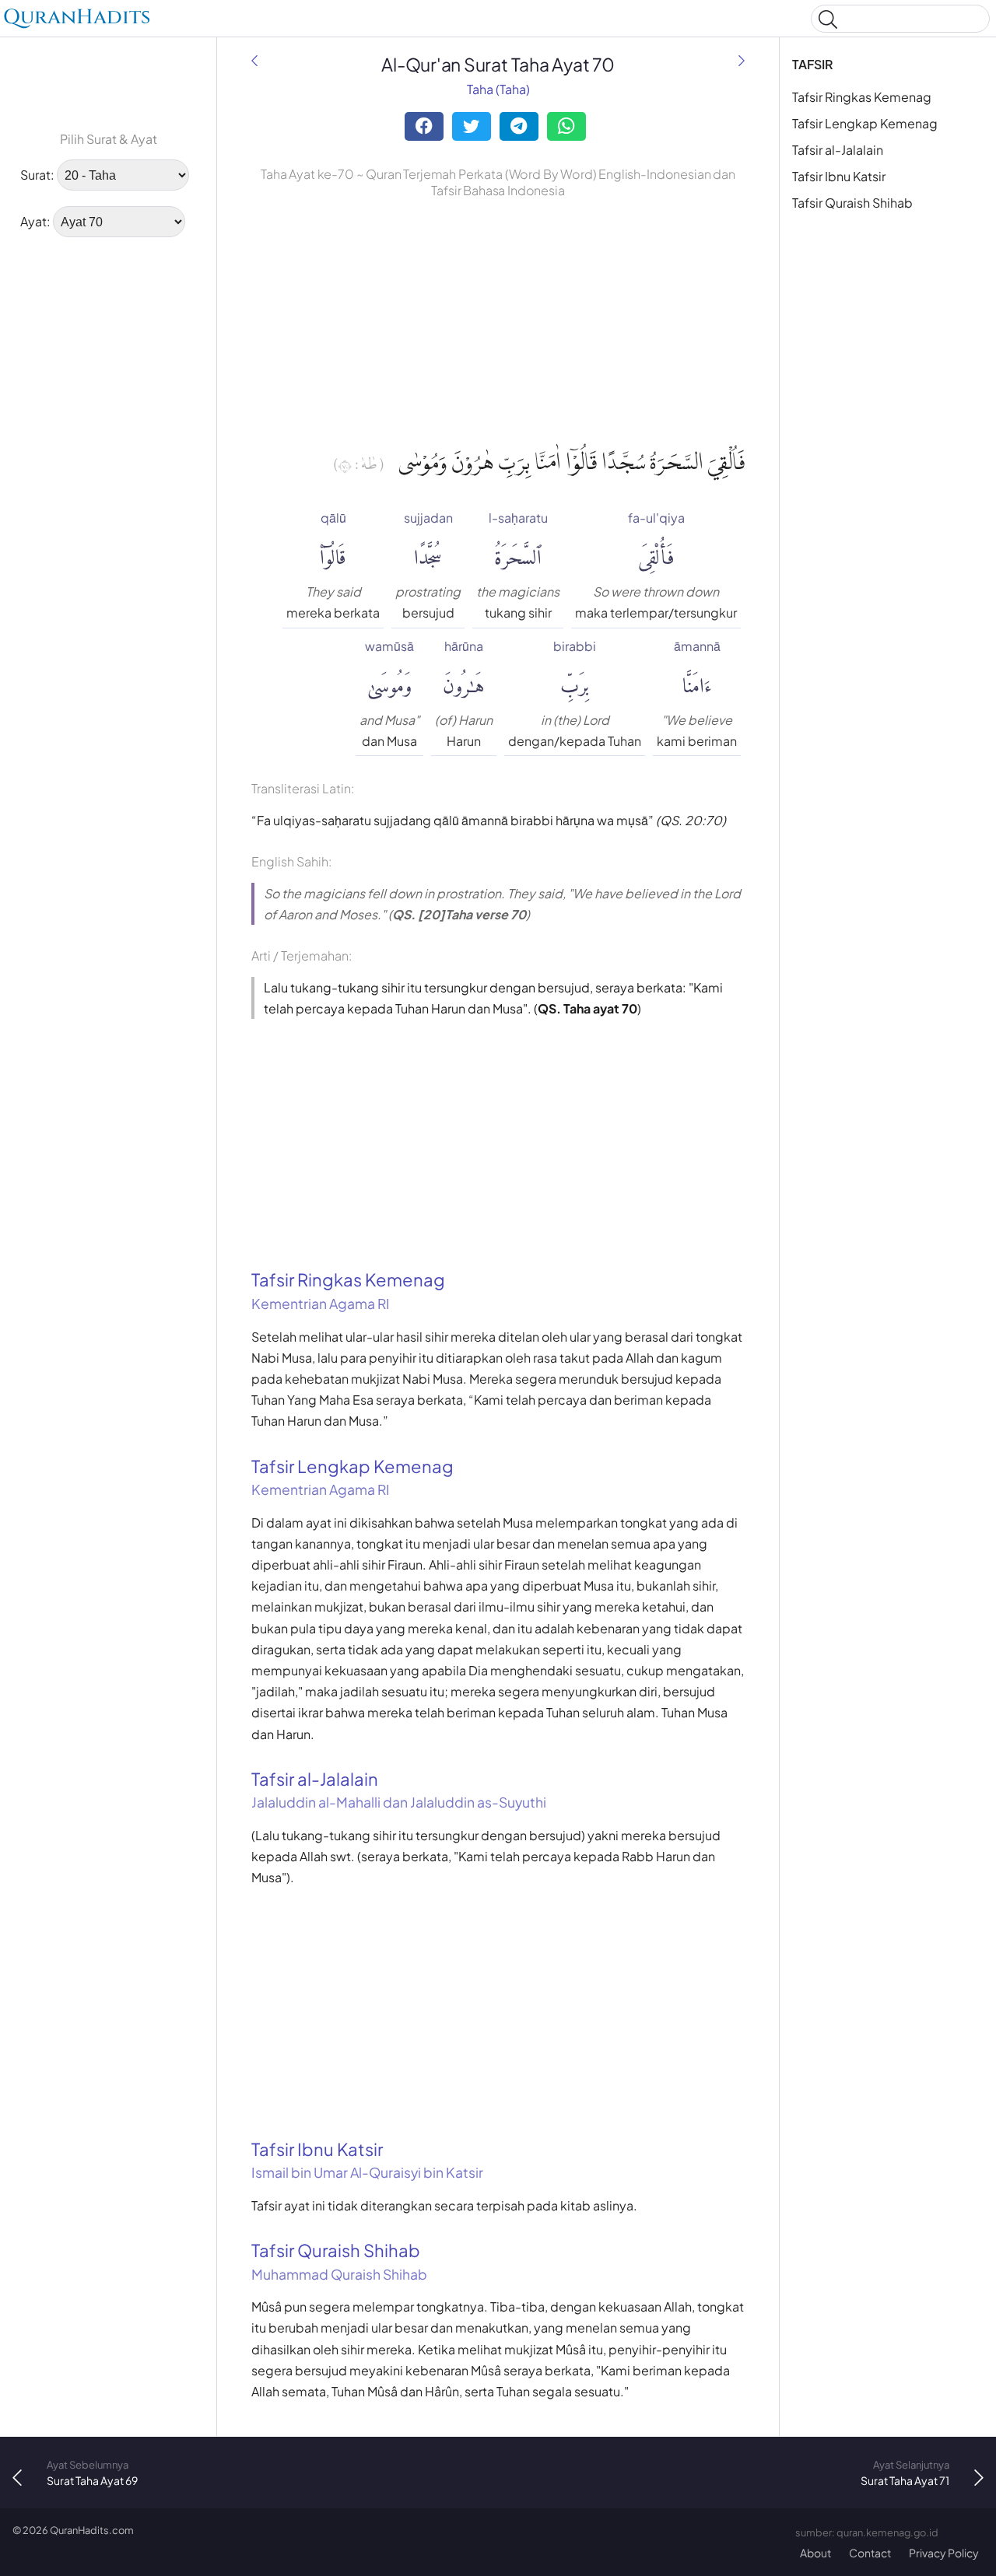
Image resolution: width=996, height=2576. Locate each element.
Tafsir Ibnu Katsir (839, 176)
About (815, 2553)
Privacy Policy (944, 2553)
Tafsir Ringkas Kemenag (862, 97)
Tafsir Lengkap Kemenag (865, 123)
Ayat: (35, 221)
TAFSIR (812, 64)
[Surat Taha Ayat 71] (742, 60)
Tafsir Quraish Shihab (852, 203)
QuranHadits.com (92, 2530)
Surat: (37, 175)
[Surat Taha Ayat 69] (254, 60)
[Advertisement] (108, 486)
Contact (870, 2553)
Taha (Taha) (498, 89)
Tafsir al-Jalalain (838, 150)
